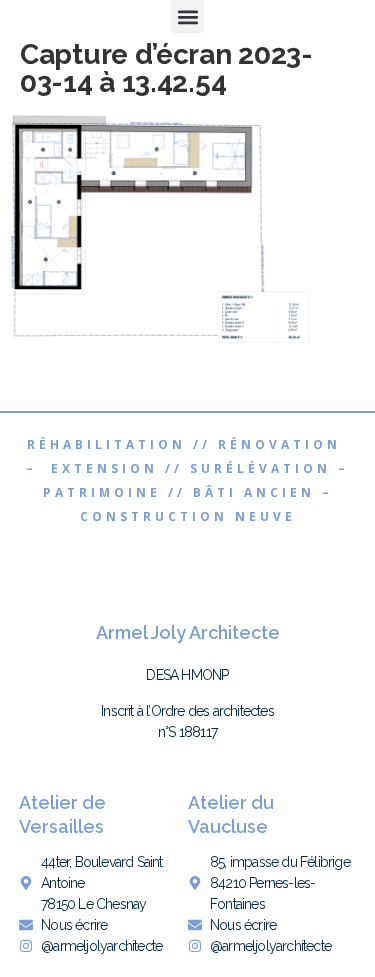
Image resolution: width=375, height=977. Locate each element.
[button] (187, 16)
